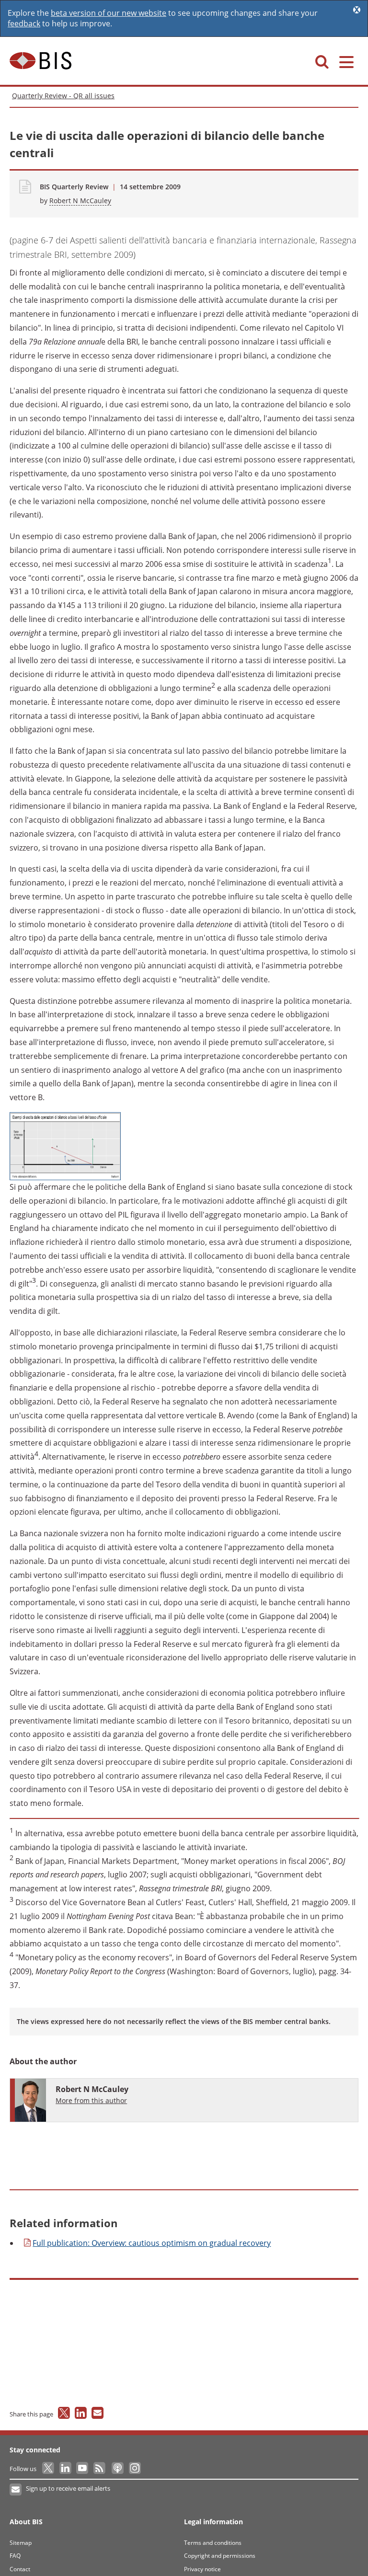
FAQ (15, 2556)
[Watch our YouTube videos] (83, 2469)
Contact (20, 2569)
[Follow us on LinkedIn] (66, 2469)
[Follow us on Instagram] (134, 2469)
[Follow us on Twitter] (49, 2469)
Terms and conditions (213, 2543)
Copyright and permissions (220, 2556)
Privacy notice (202, 2569)
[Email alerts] (16, 2490)
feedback (24, 23)
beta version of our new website (109, 13)
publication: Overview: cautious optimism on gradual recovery (152, 2243)
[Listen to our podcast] (117, 2469)
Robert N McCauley (80, 201)
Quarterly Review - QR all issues (63, 96)
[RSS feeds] (100, 2469)
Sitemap (21, 2543)
